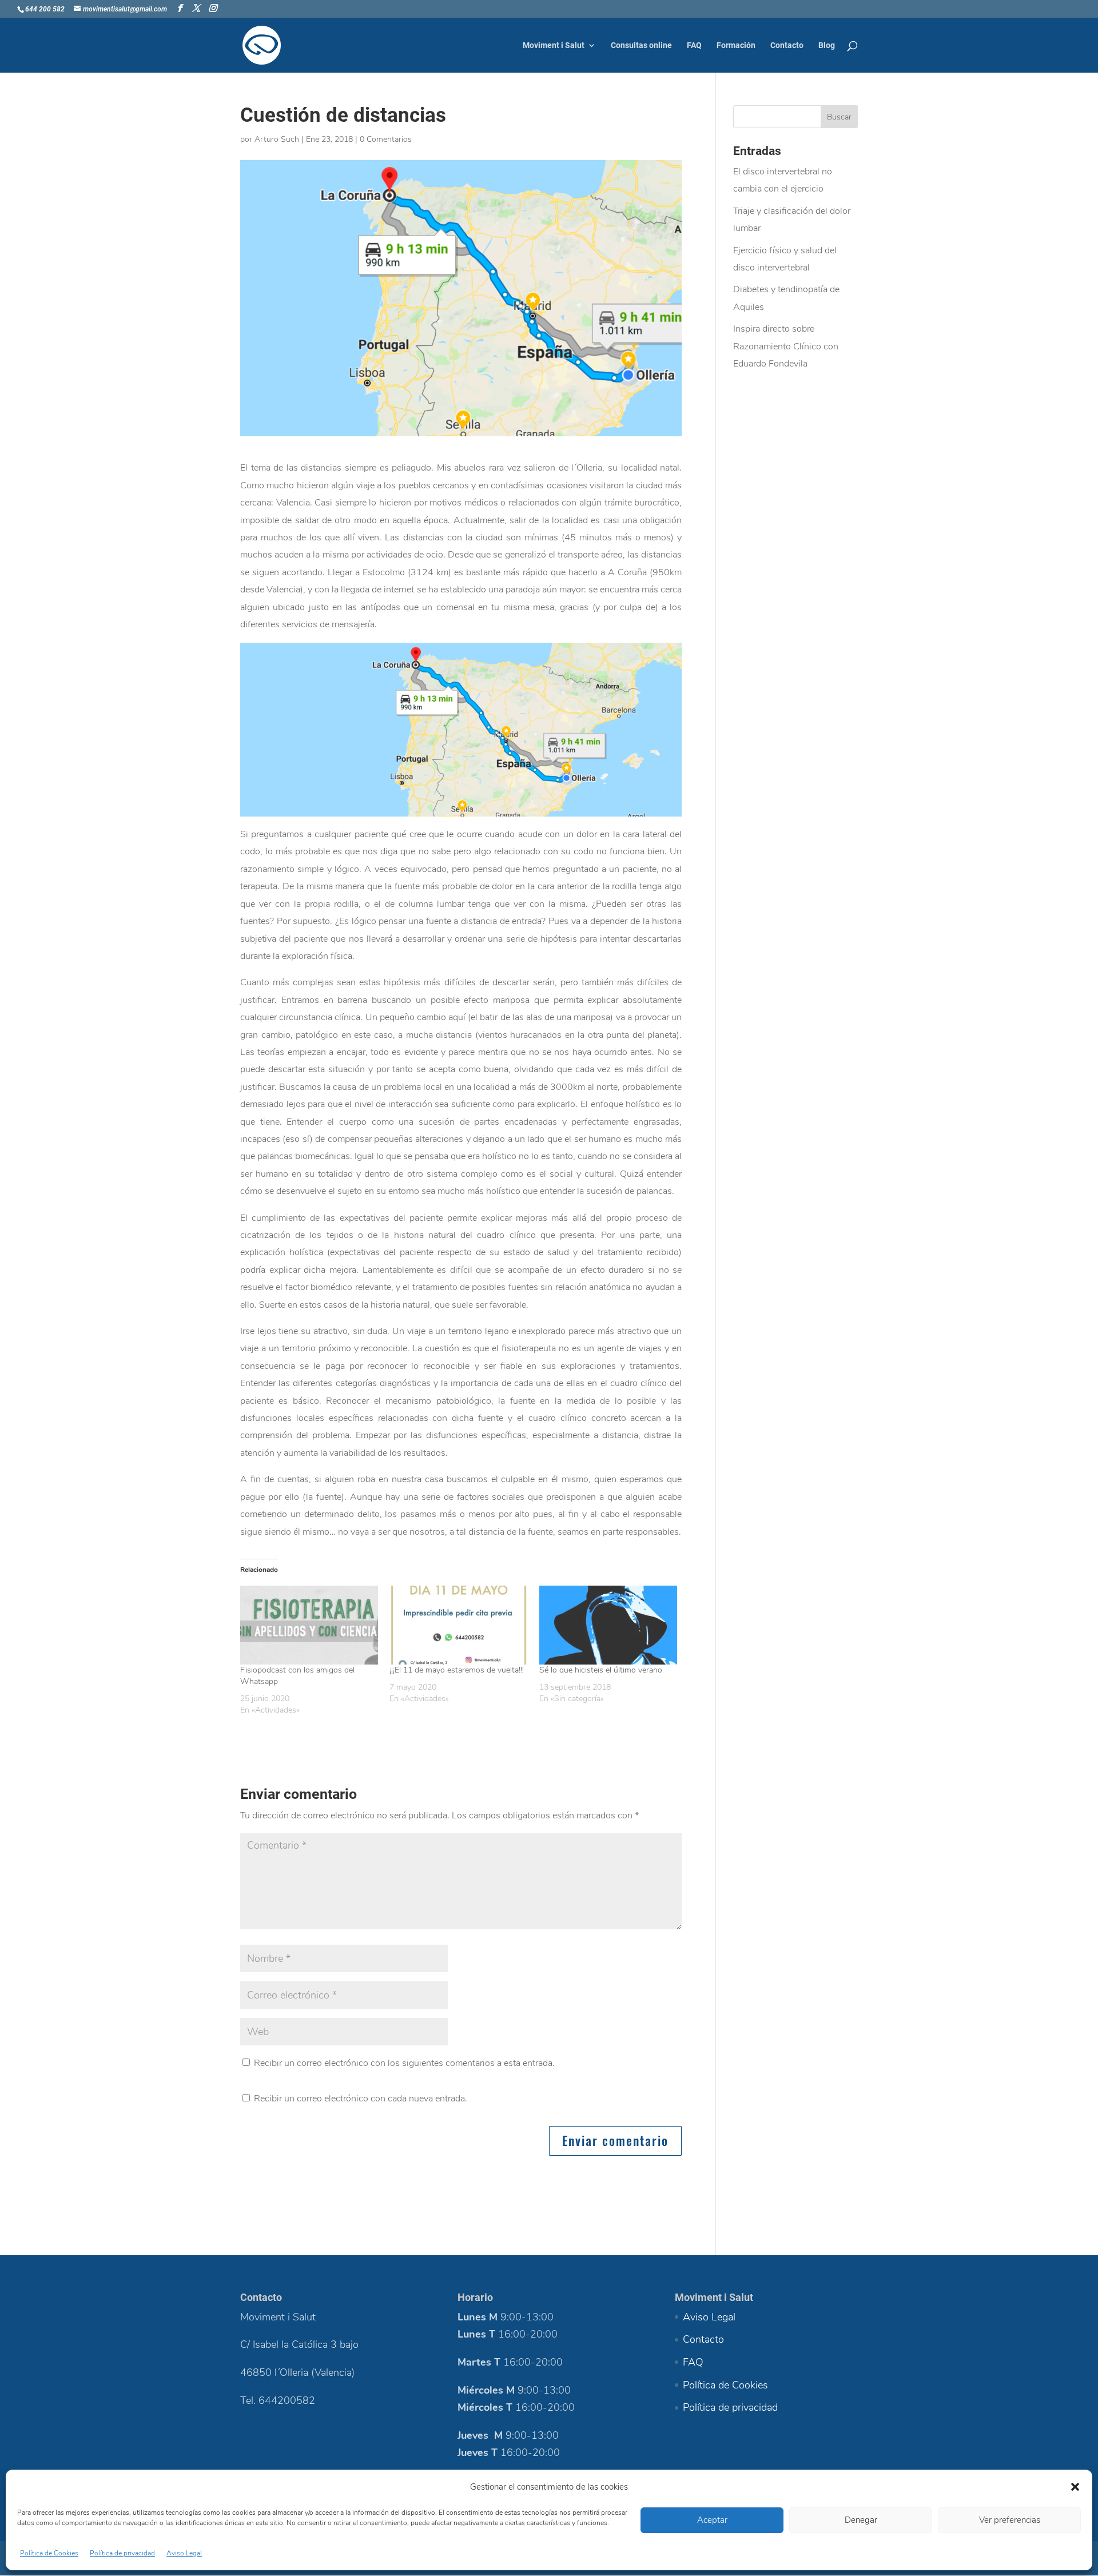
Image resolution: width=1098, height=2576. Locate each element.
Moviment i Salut (554, 45)
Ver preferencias (1010, 2520)
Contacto (787, 45)
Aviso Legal (184, 2553)
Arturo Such (277, 139)
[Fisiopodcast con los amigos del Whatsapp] (309, 1625)
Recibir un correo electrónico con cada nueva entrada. (361, 2099)
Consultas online (641, 45)
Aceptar (712, 2520)
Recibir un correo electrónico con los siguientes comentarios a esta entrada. (404, 2063)
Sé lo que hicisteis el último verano (601, 1670)
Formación (736, 45)
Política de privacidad (122, 2553)
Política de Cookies (49, 2553)
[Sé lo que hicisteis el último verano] (608, 1625)
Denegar (861, 2520)
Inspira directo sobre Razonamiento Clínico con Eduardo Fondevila (786, 346)
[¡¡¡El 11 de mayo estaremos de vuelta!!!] (458, 1625)
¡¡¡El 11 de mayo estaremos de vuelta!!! (457, 1670)
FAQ (694, 45)
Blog (827, 45)
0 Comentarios (386, 139)
